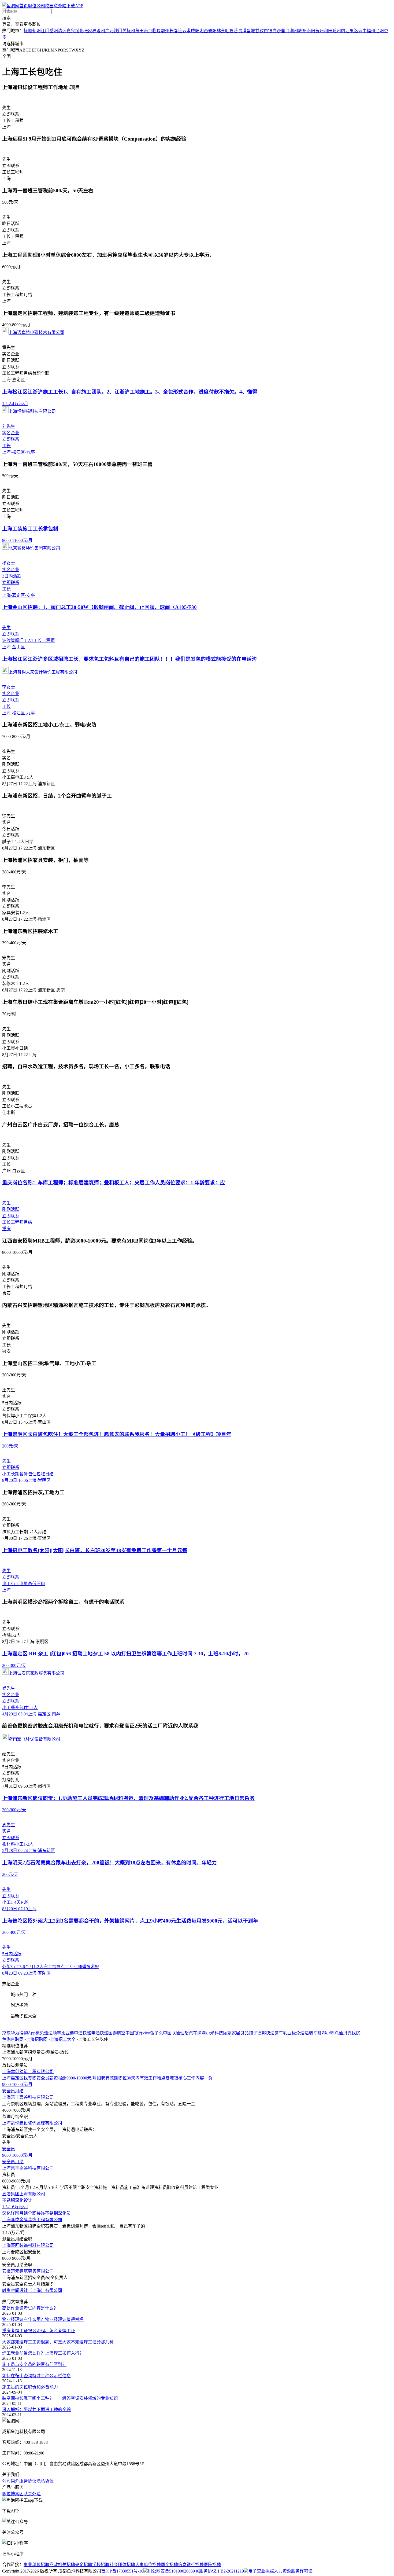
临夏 (157, 31)
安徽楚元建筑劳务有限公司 (28, 2271)
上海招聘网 (37, 2039)
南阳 (311, 31)
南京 (148, 31)
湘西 (204, 31)
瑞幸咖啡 (317, 2033)
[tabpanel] (197, 2033)
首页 (24, 6)
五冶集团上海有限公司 (24, 2194)
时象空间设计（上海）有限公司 (32, 2290)
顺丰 (57, 2033)
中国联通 (172, 2033)
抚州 (131, 31)
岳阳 (54, 31)
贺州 (319, 31)
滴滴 (202, 2033)
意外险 (60, 6)
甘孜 (259, 31)
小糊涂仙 (334, 2033)
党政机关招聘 (62, 2565)
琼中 (362, 31)
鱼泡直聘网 (13, 2039)
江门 (45, 31)
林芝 (221, 31)
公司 (41, 6)
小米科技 (214, 2033)
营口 (285, 31)
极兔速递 (44, 2033)
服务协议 (28, 2481)
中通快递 (83, 2033)
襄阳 (212, 31)
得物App (27, 2033)
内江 (345, 31)
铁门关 (120, 31)
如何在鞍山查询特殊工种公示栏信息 (36, 2376)
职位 (32, 6)
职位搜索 (11, 2494)
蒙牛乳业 (283, 2033)
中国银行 (134, 2033)
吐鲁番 (232, 31)
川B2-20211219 (230, 2571)
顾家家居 (232, 2033)
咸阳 (195, 31)
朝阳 (36, 31)
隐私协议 (45, 2481)
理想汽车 (189, 2033)
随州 (337, 31)
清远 (62, 31)
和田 (328, 31)
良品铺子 (249, 2033)
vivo (146, 2033)
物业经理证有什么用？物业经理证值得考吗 (43, 2319)
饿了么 (157, 2033)
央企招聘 (84, 2565)
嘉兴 (71, 31)
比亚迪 (68, 2033)
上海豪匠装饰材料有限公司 (28, 2245)
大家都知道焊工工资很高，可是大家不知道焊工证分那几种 (58, 2342)
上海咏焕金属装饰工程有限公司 (32, 2220)
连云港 (184, 31)
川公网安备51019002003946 (173, 2571)
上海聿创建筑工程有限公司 (28, 2072)
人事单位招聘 (148, 2565)
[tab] (197, 1983)
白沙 (277, 31)
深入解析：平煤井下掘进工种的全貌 (36, 2410)
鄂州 (165, 31)
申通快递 (100, 2033)
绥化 (79, 31)
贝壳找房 (352, 2033)
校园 (49, 6)
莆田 (139, 31)
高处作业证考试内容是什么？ (30, 2308)
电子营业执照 (261, 2571)
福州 (371, 31)
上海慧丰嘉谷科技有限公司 (28, 2097)
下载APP (75, 6)
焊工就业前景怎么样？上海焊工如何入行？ (43, 2353)
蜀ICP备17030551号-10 (122, 2571)
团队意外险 (30, 2494)
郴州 (302, 31)
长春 (174, 31)
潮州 (294, 31)
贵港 (242, 31)
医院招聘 (212, 2565)
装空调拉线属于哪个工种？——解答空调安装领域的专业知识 (60, 2398)
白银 (268, 31)
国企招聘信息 (174, 2565)
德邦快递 (266, 2033)
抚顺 (28, 31)
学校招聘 (101, 2565)
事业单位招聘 (36, 2565)
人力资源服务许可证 (293, 2571)
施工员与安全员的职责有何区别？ (34, 2364)
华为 (15, 2033)
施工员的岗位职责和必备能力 (30, 2387)
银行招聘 (195, 2565)
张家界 (90, 31)
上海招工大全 (63, 2039)
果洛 (354, 31)
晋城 (251, 31)
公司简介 (11, 2481)
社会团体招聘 (122, 2565)
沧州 (101, 31)
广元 (109, 31)
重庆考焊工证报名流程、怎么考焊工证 (39, 2331)
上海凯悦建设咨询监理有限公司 (32, 2123)
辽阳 (380, 31)
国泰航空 (117, 2033)
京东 (6, 2033)
